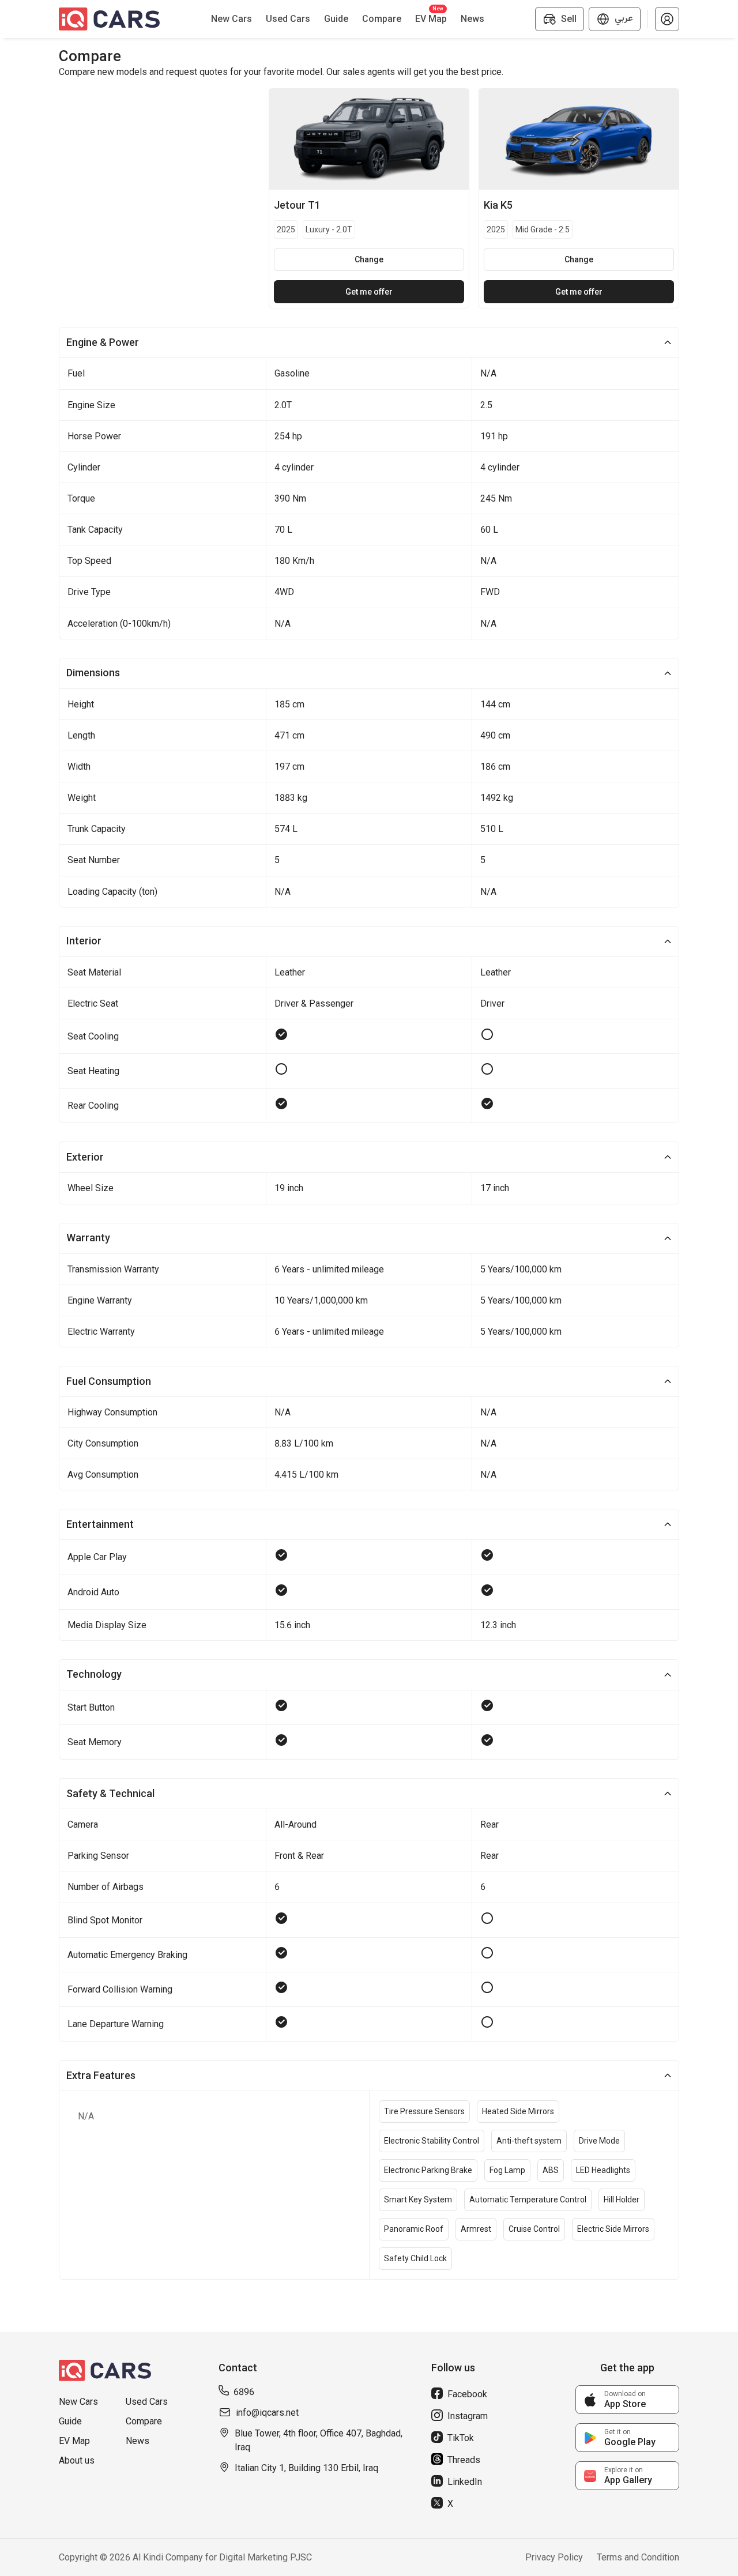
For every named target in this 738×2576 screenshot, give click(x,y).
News (138, 2441)
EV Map (74, 2441)
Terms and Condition (638, 2557)
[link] (627, 2400)
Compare (144, 2421)
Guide (70, 2421)
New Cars (78, 2402)
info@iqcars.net (267, 2413)
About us (77, 2460)
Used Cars (147, 2402)
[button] (667, 19)
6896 (244, 2392)
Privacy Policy (554, 2557)
